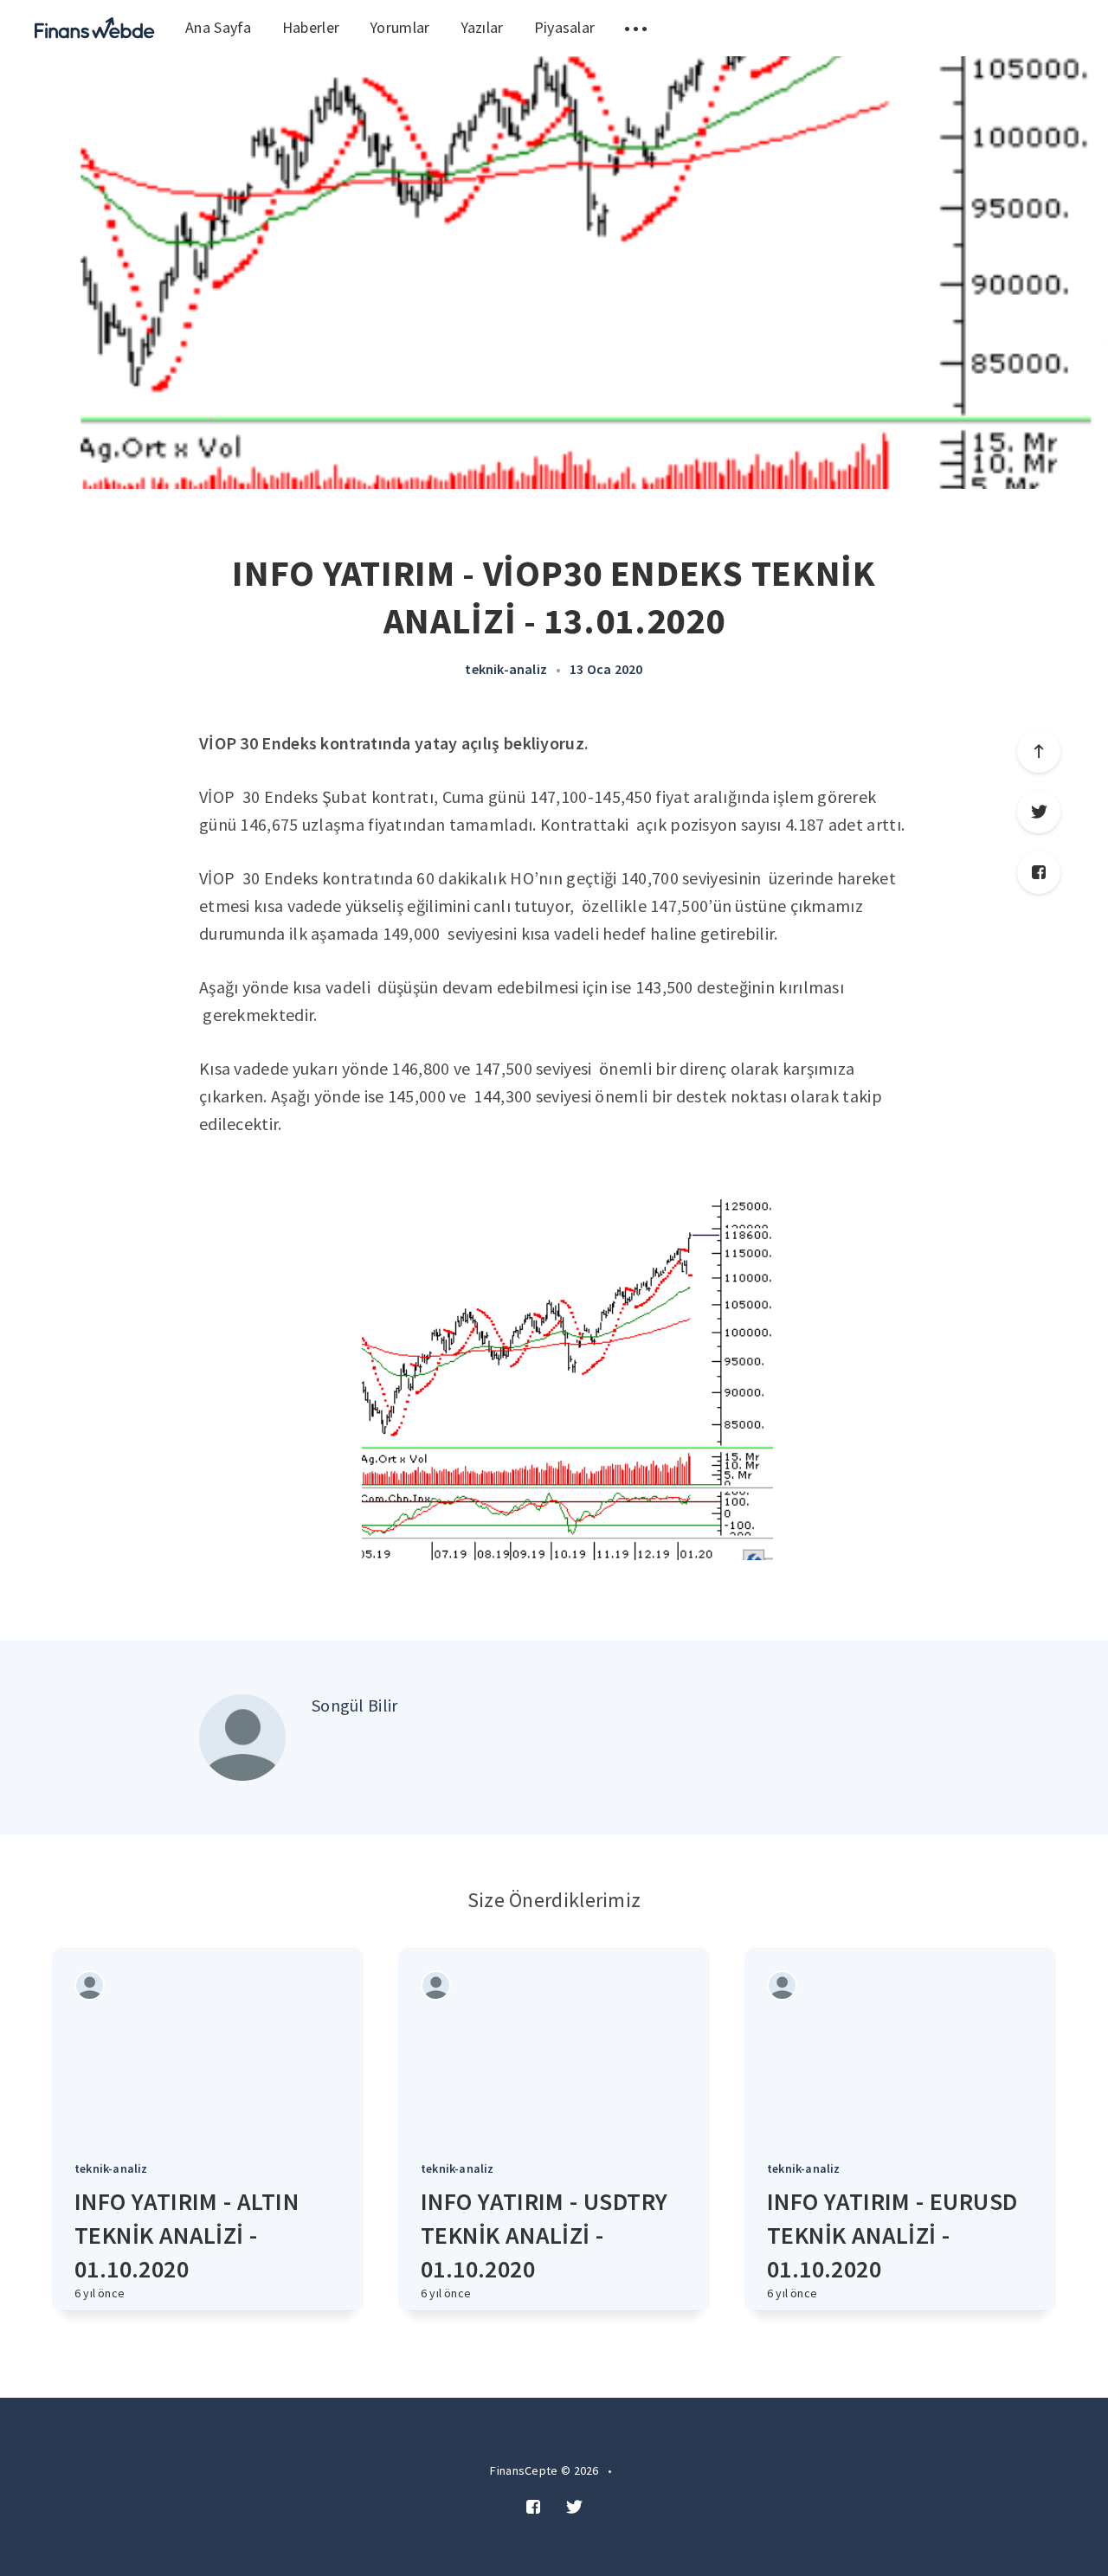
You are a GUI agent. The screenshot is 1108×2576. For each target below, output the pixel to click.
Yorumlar (399, 27)
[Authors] (90, 1985)
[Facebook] (1039, 872)
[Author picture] (242, 1738)
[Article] (208, 2044)
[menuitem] (95, 28)
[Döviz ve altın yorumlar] (95, 28)
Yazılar (482, 27)
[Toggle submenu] (636, 28)
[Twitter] (1039, 812)
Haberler (311, 27)
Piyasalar (565, 27)
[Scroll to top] (1039, 751)
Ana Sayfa (219, 27)
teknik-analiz (506, 669)
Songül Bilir (355, 1705)
